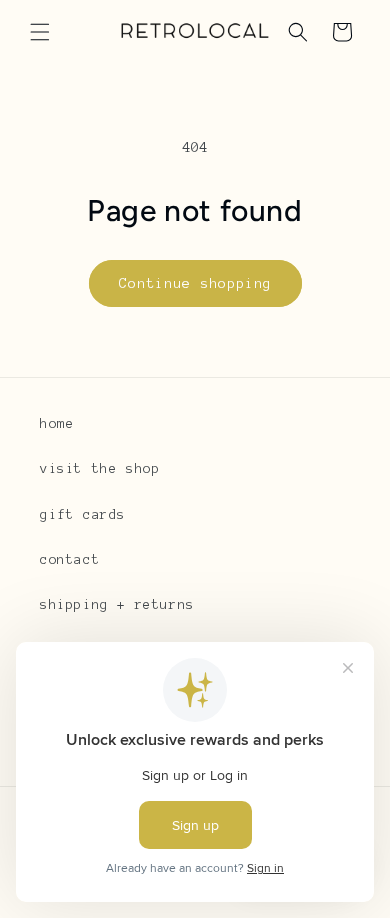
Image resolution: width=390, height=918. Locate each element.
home (57, 424)
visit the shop (100, 469)
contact (70, 560)
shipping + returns (117, 605)
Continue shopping (195, 283)
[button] (40, 32)
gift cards (83, 515)
